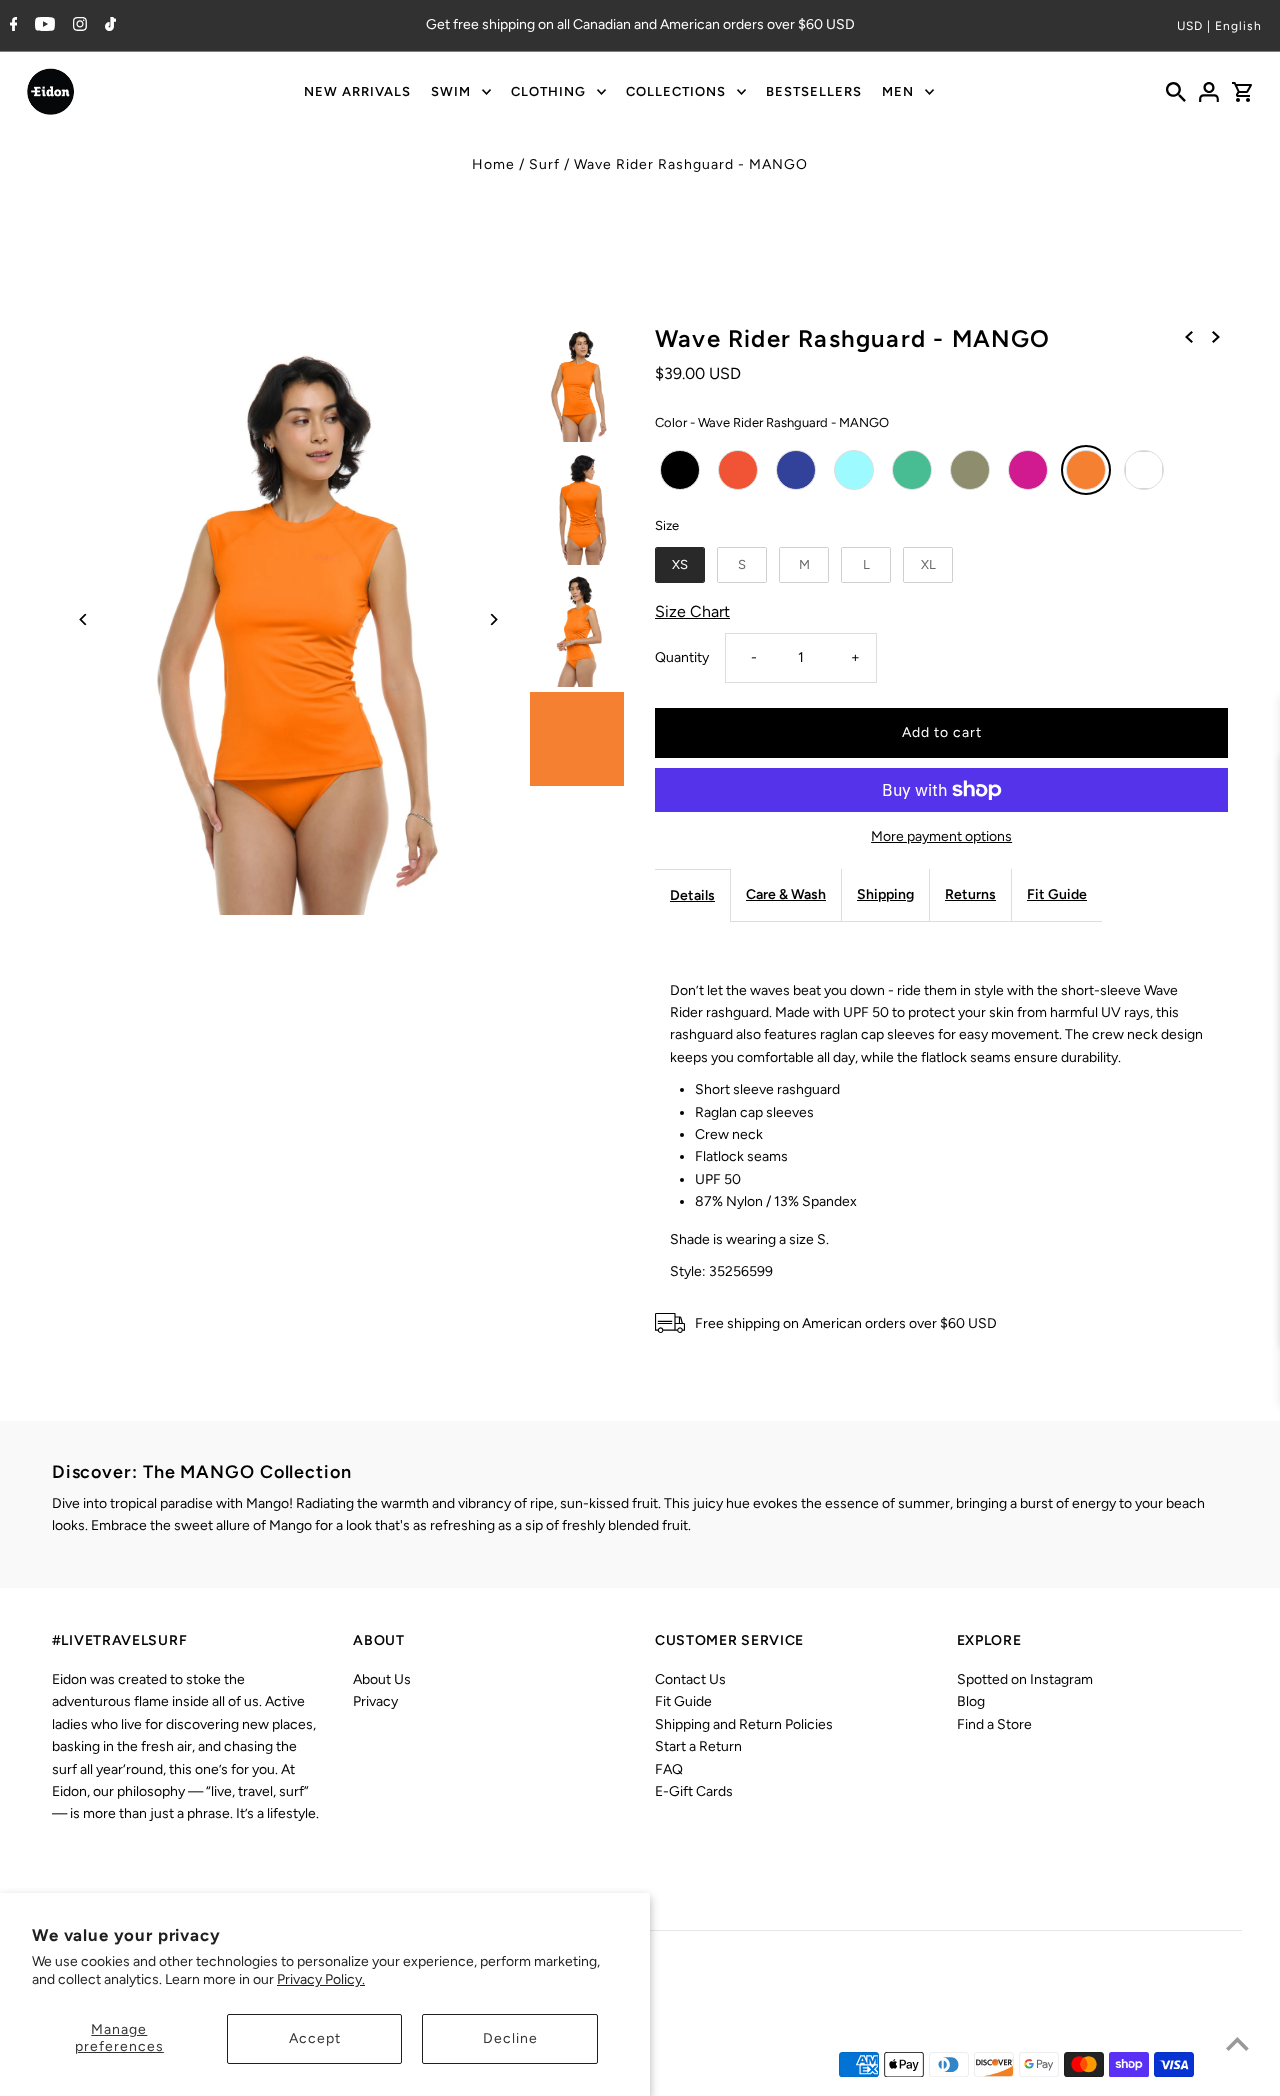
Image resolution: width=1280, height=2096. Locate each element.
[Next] (492, 619)
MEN (898, 91)
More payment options (941, 836)
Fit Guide (1057, 894)
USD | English (1219, 26)
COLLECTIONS (676, 91)
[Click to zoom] (288, 620)
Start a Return (698, 1746)
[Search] (1176, 92)
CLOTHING (548, 91)
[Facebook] (11, 26)
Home (493, 164)
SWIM (451, 91)
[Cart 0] (1242, 92)
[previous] (1189, 337)
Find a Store (994, 1724)
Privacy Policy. (321, 1979)
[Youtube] (42, 26)
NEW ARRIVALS (357, 91)
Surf (544, 164)
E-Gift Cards (694, 1791)
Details (692, 895)
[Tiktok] (108, 26)
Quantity (682, 657)
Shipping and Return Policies (744, 1724)
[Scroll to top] (1237, 2043)
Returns (970, 894)
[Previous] (84, 619)
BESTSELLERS (814, 91)
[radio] (680, 470)
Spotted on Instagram (1025, 1679)
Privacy (375, 1701)
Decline (510, 2038)
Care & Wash (786, 894)
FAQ (669, 1769)
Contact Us (690, 1679)
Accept (315, 2038)
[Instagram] (77, 26)
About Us (382, 1679)
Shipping (885, 894)
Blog (971, 1701)
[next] (1216, 337)
